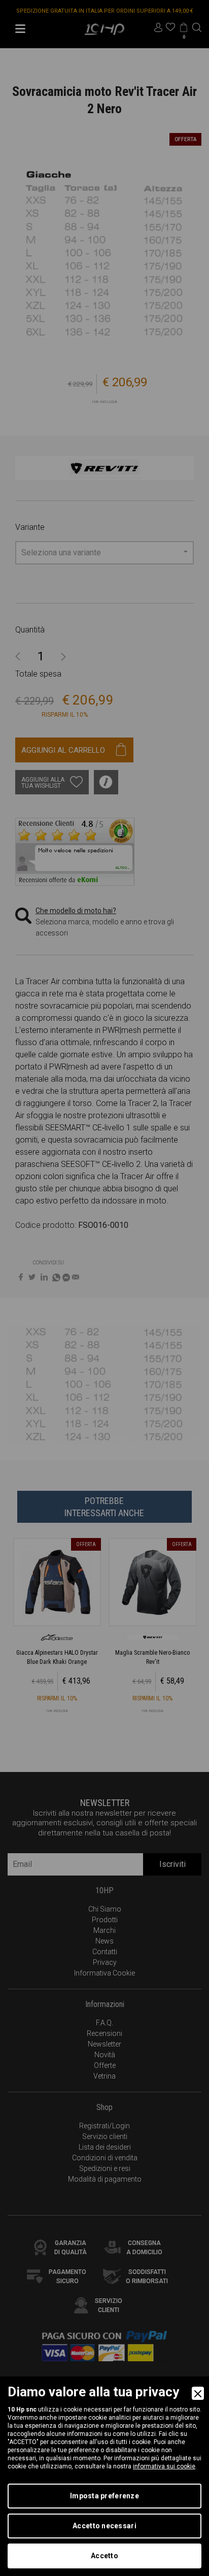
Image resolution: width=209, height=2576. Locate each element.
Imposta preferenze (104, 2496)
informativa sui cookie (164, 2466)
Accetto (104, 2556)
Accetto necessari (104, 2526)
